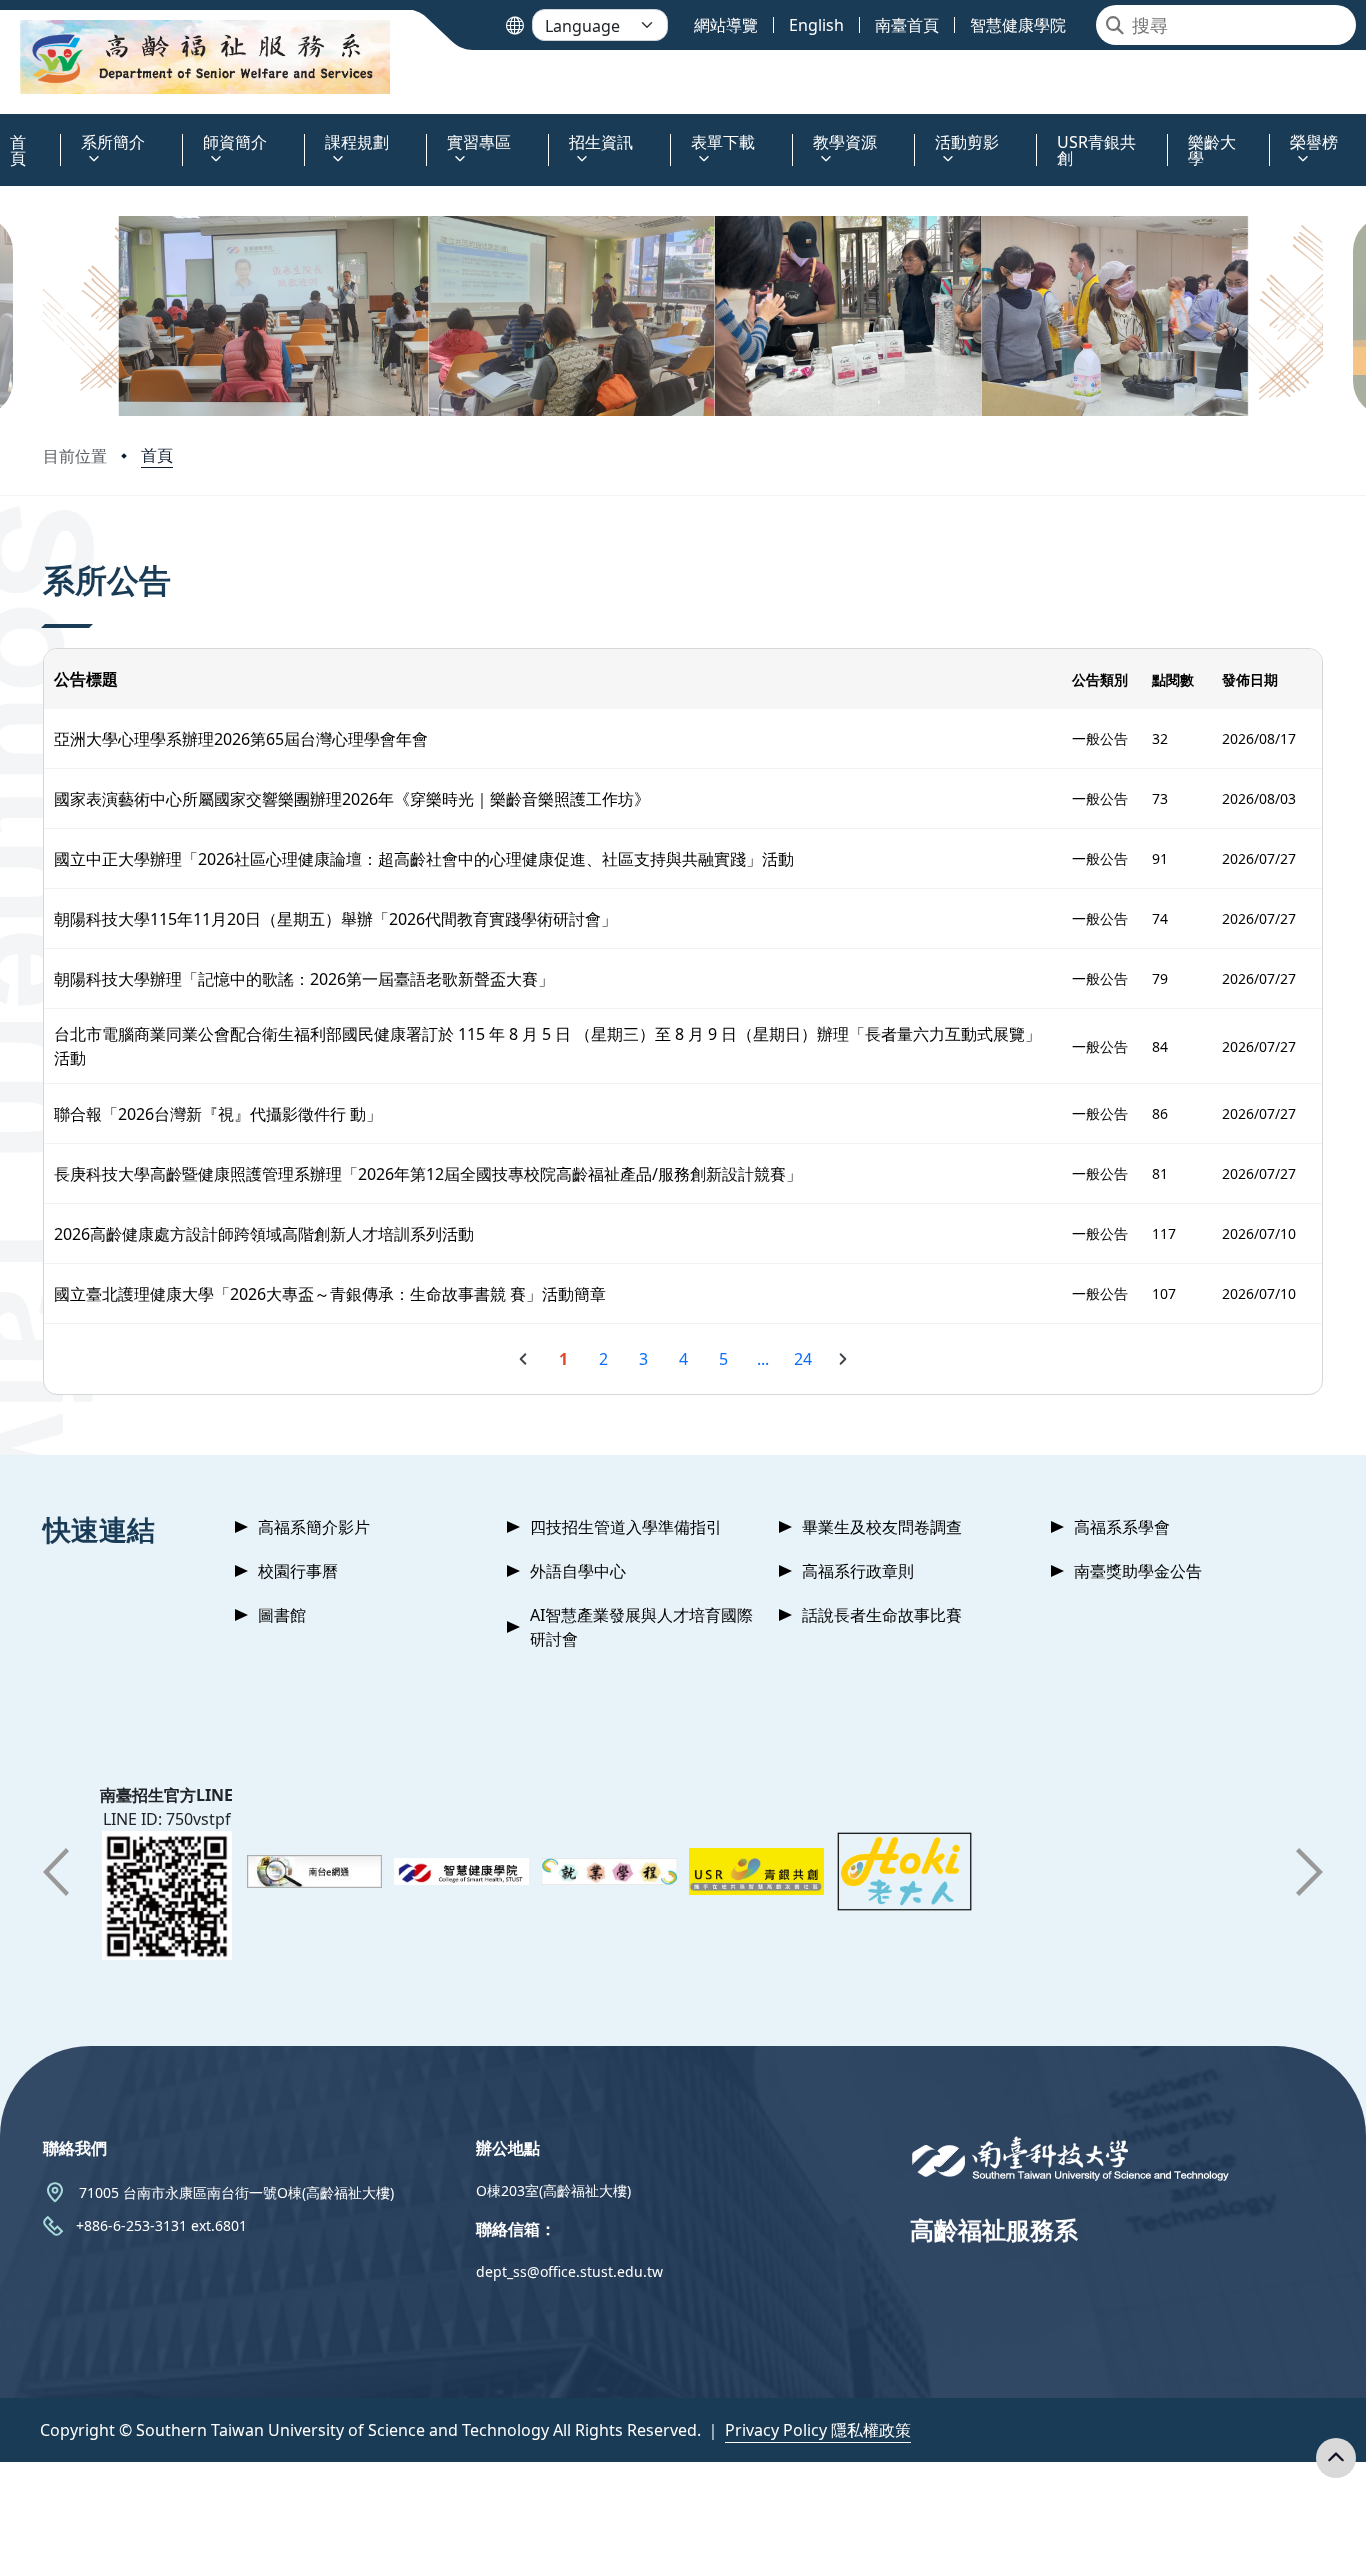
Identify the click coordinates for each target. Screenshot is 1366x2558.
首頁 (157, 455)
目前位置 (75, 456)
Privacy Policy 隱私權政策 (818, 2430)
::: (4, 130)
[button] (65, 316)
